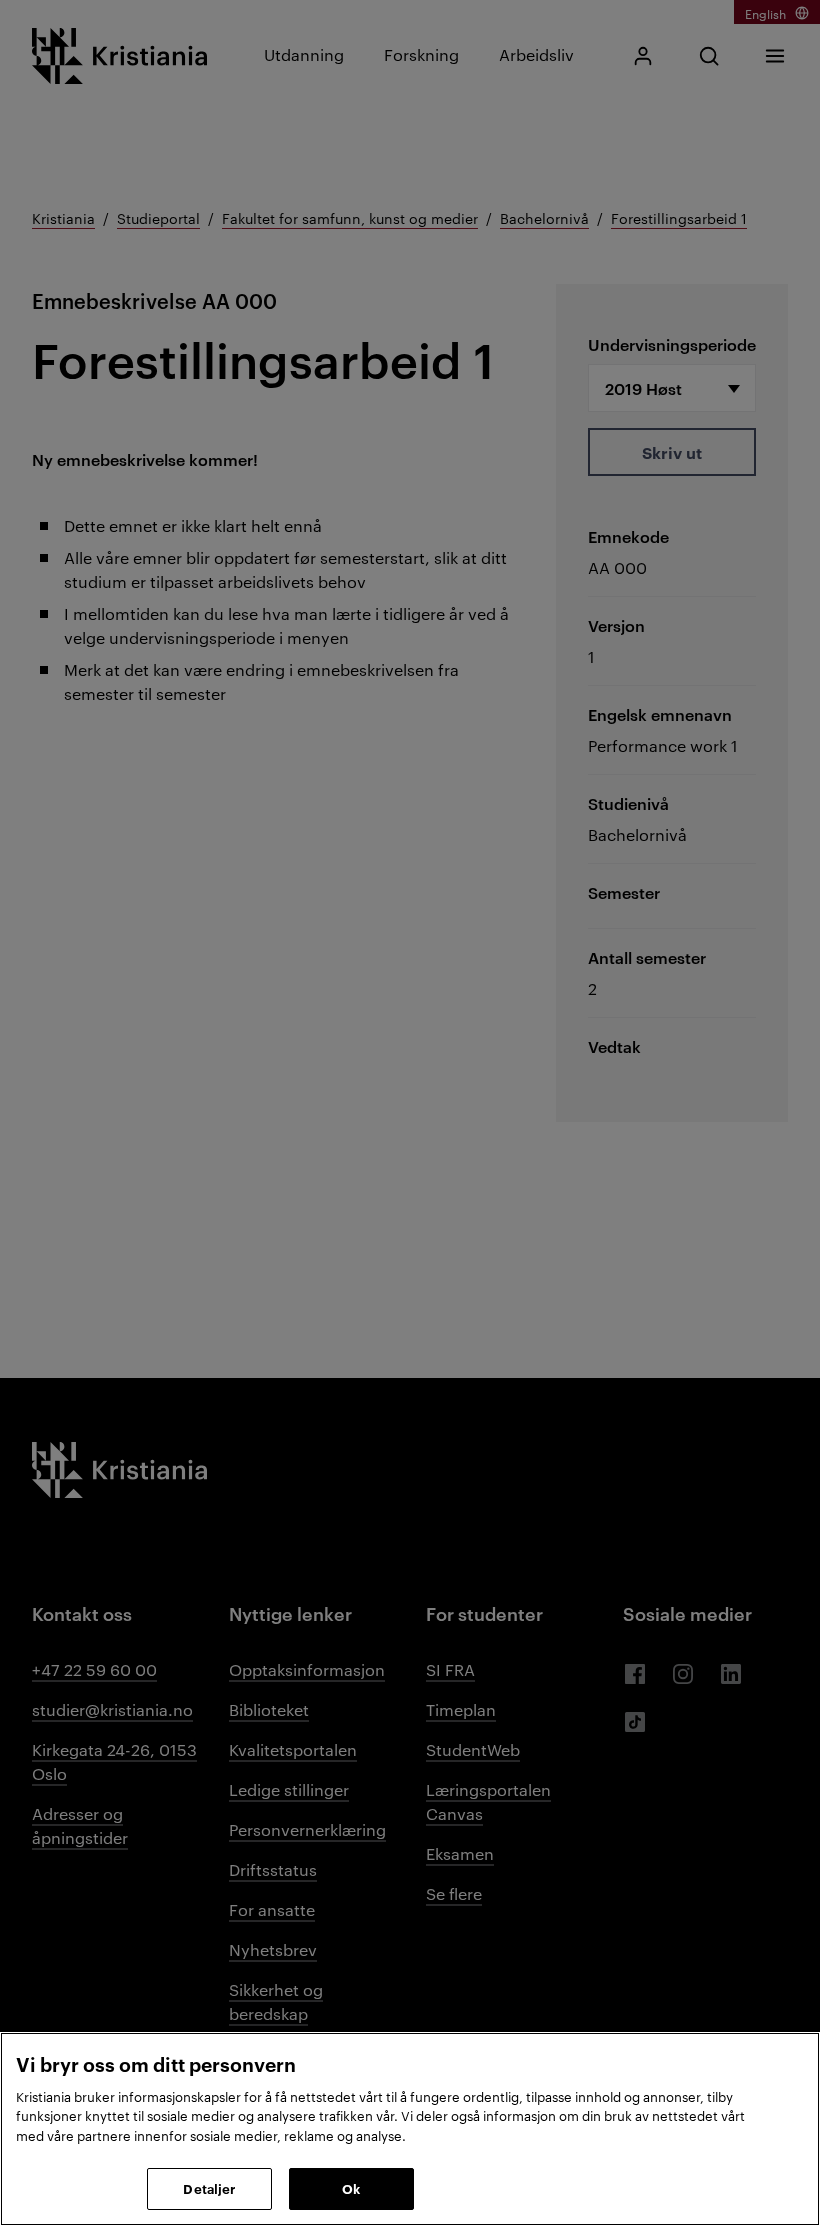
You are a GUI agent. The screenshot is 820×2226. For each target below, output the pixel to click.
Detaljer (209, 2188)
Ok (351, 2188)
